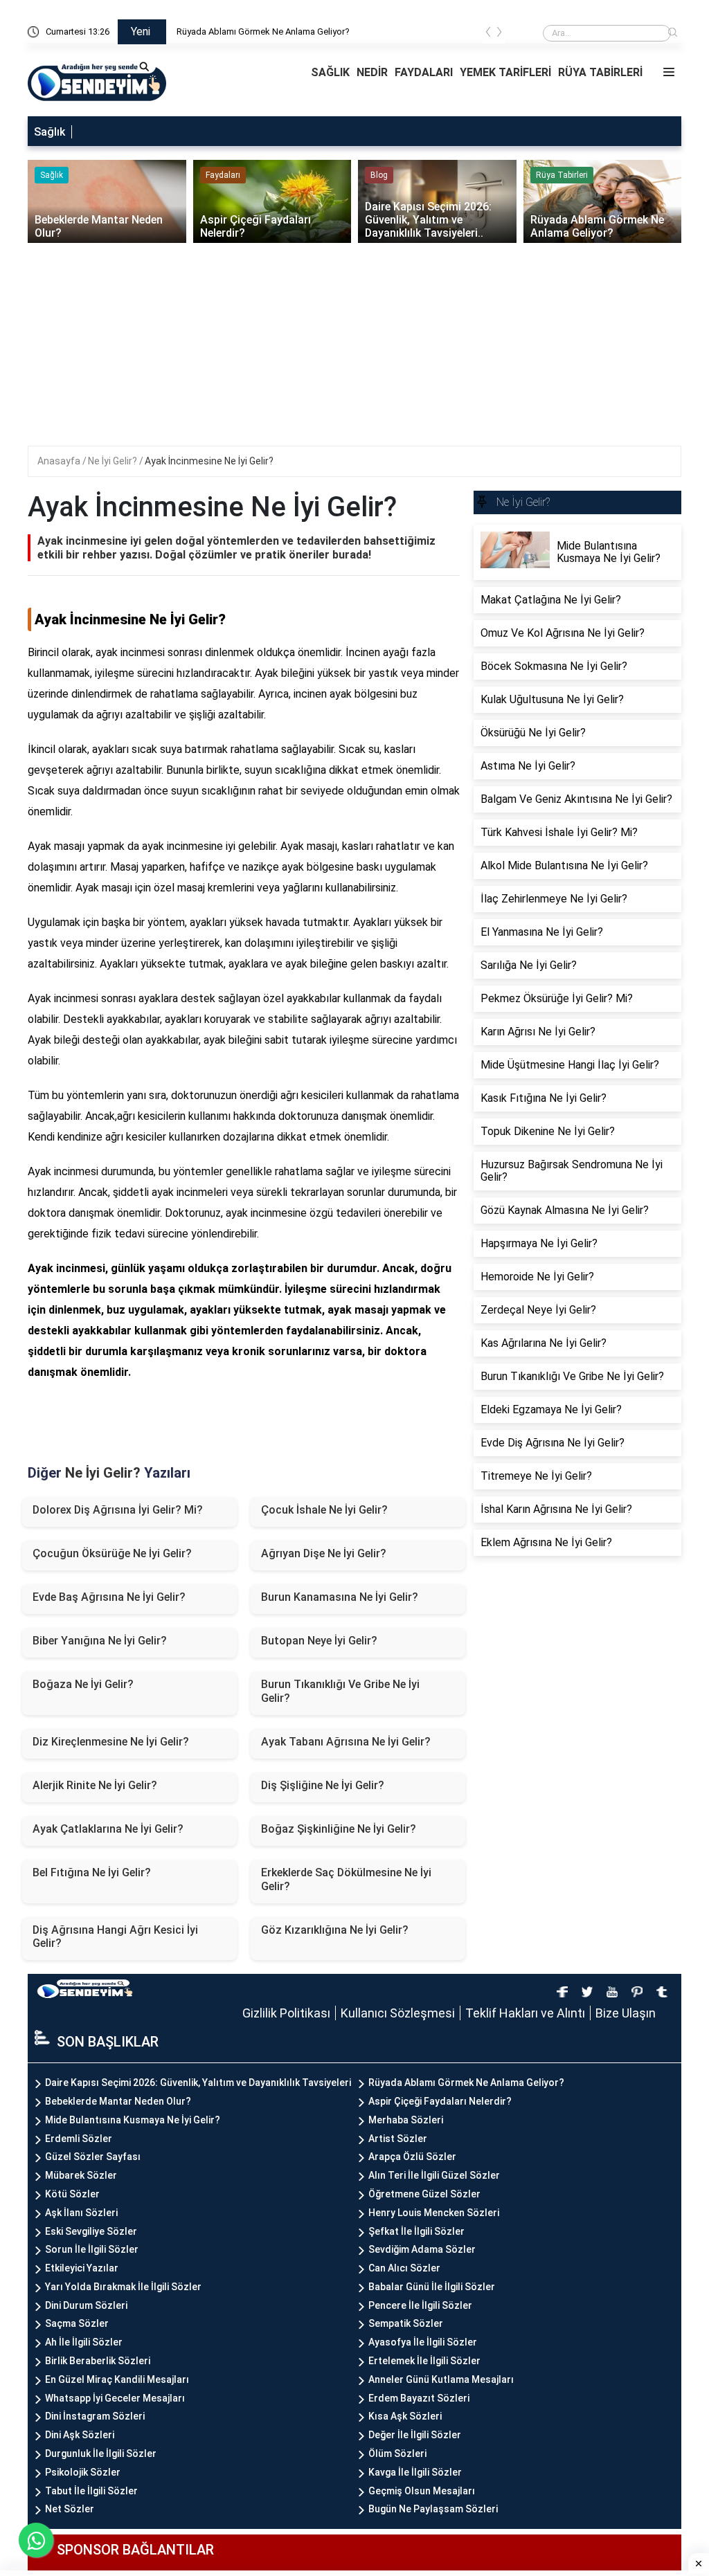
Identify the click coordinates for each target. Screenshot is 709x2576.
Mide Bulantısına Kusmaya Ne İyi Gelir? (133, 2120)
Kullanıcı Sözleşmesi (398, 2013)
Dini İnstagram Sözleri (95, 2416)
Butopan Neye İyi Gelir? (319, 1641)
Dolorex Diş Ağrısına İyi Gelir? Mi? (118, 1510)
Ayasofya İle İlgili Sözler (423, 2342)
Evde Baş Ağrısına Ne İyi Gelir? (109, 1597)
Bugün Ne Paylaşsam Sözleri (433, 2509)
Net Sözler (70, 2509)
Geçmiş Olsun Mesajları (422, 2491)
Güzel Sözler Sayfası (93, 2157)
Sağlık (50, 132)
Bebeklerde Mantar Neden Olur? (118, 2101)
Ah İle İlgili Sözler (84, 2342)
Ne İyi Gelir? (114, 461)
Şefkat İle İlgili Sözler (416, 2231)
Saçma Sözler (77, 2323)
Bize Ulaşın (626, 2013)
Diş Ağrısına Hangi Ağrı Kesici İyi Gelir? (115, 1936)
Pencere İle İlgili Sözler (420, 2305)
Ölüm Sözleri (397, 2453)
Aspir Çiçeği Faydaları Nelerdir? (440, 2101)
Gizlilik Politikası (286, 2013)
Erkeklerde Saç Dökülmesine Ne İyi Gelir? (346, 1879)
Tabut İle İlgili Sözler (91, 2491)
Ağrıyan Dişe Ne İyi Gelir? (324, 1553)
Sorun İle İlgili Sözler (92, 2249)
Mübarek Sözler (81, 2175)
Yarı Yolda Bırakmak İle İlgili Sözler (123, 2287)
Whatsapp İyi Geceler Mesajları (115, 2398)
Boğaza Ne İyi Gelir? (83, 1684)
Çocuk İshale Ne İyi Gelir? (324, 1510)
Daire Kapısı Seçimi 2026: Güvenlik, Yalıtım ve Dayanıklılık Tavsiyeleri (198, 2083)
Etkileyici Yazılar (82, 2268)
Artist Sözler (398, 2139)
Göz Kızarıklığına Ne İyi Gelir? (335, 1930)
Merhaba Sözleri (406, 2120)
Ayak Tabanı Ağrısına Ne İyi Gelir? (346, 1742)
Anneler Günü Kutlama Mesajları (441, 2379)
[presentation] (488, 34)
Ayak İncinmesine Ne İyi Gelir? (209, 461)
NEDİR (372, 72)
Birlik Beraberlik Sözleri (98, 2361)
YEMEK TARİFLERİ (505, 72)
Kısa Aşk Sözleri (405, 2416)
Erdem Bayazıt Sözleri (419, 2398)
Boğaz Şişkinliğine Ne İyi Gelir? (339, 1829)
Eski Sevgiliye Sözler (91, 2231)
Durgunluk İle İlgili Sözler (101, 2453)
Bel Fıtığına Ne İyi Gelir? (92, 1872)
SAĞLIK (330, 72)
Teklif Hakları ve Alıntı (525, 2013)
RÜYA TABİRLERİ (600, 72)
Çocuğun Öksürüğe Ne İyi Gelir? (112, 1553)
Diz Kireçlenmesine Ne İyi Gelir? (111, 1742)
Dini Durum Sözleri (86, 2305)
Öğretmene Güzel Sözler (424, 2194)
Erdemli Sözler (79, 2139)
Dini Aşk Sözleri (80, 2435)
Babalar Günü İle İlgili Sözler (432, 2287)
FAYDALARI (424, 72)
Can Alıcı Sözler (404, 2268)
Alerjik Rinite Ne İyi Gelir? (95, 1785)
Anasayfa (60, 461)
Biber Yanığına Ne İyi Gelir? (100, 1641)
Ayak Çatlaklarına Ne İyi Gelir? (108, 1829)
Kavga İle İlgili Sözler (415, 2472)
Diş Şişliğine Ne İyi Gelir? (323, 1785)
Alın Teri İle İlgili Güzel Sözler (434, 2175)
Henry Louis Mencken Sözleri (434, 2213)
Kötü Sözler (72, 2194)
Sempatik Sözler (406, 2323)
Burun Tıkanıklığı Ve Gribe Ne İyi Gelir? (340, 1691)
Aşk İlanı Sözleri (81, 2213)
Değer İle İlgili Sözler (415, 2435)
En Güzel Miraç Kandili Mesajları (117, 2379)
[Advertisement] (364, 349)
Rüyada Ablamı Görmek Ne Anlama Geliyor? (263, 31)
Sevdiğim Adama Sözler (422, 2249)
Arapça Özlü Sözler (412, 2157)
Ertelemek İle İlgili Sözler (424, 2361)
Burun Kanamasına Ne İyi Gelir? (340, 1597)
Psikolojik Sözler (83, 2472)
